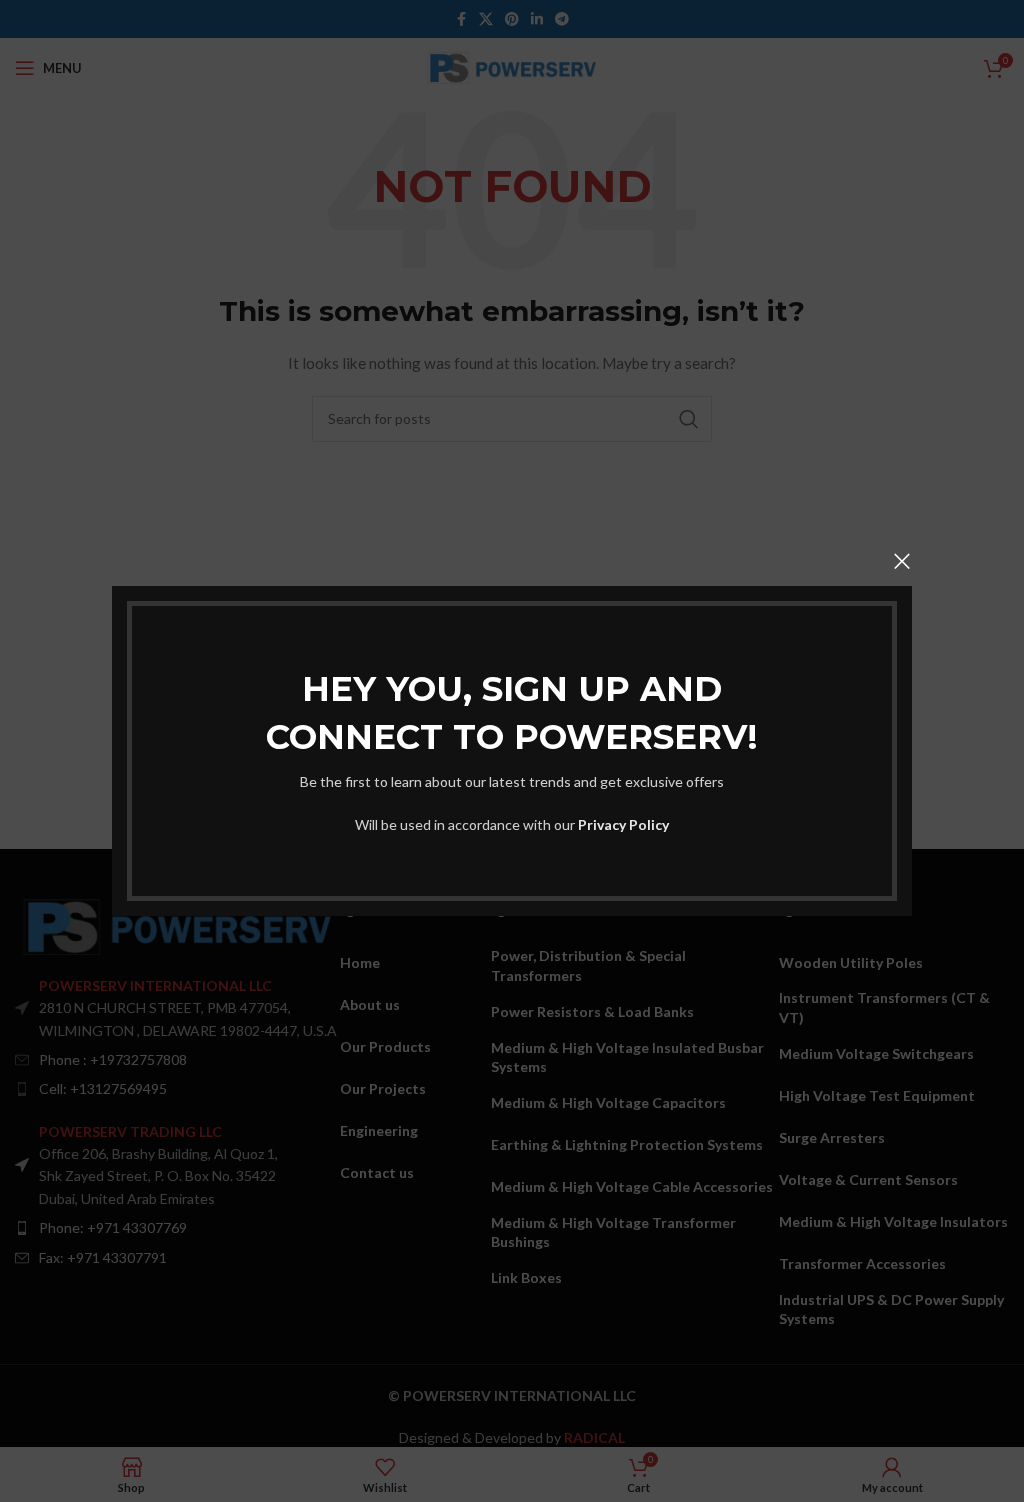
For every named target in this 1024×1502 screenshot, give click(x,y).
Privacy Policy (623, 824)
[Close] (902, 561)
